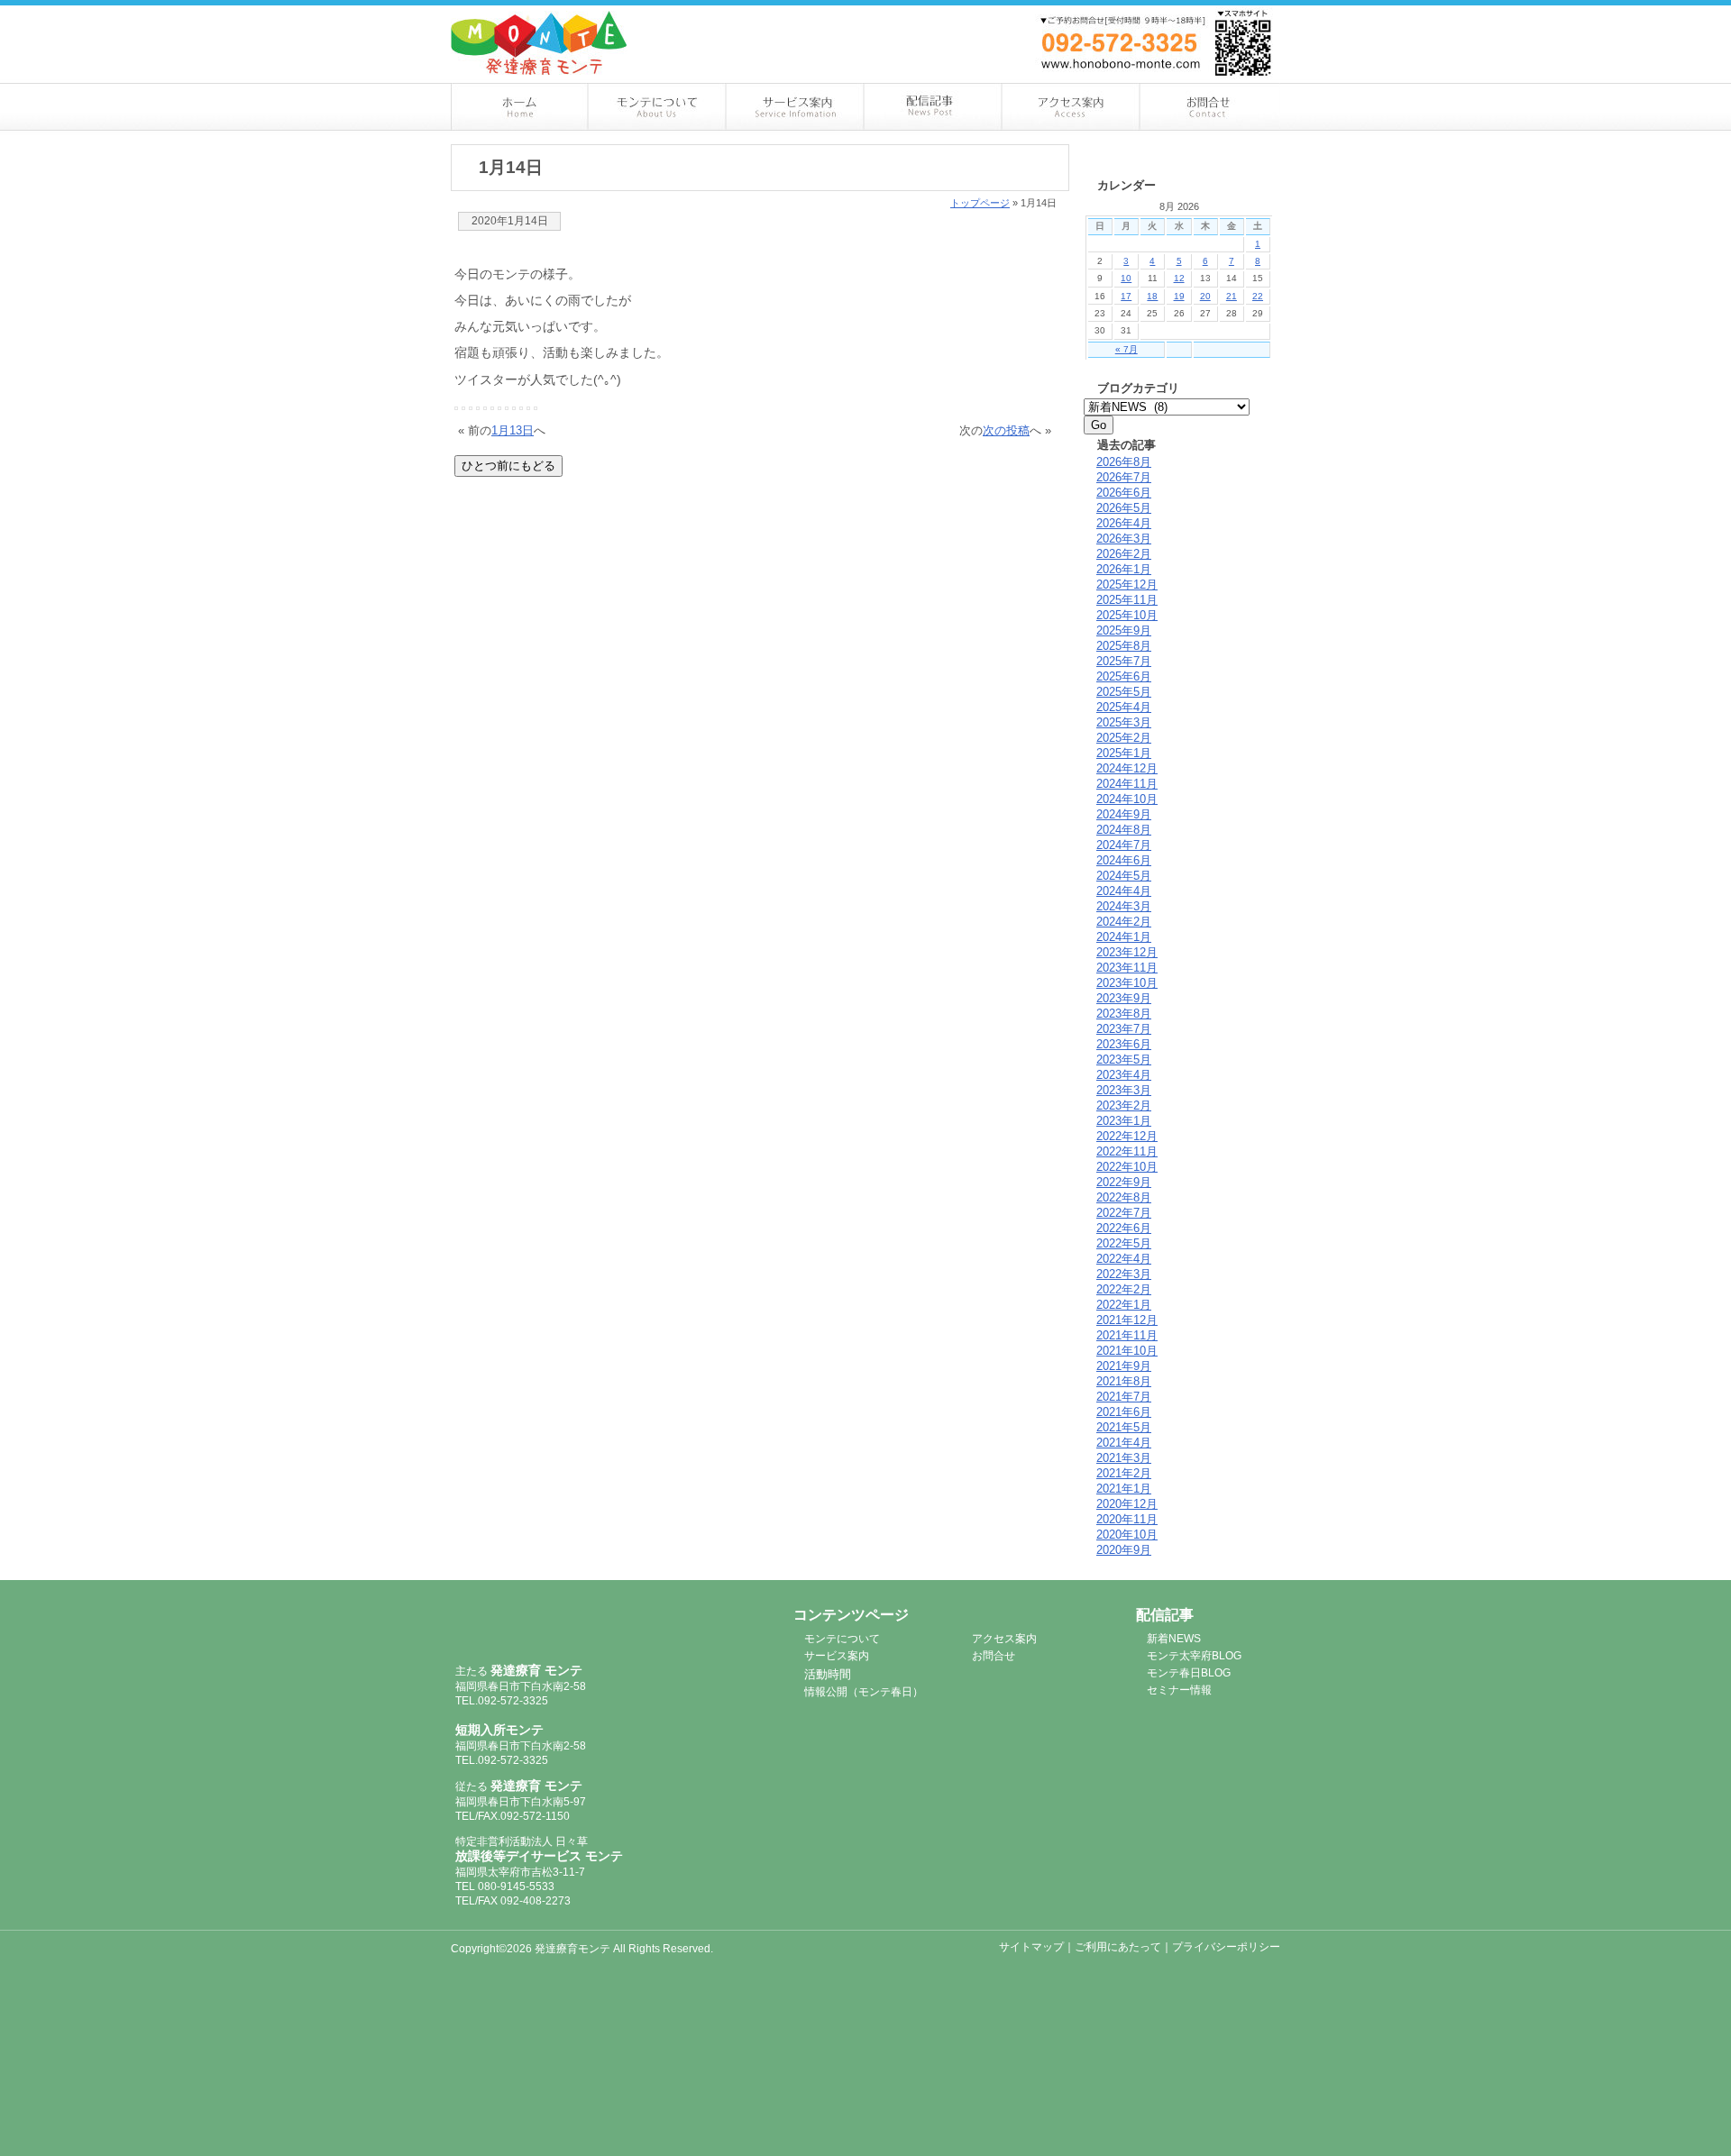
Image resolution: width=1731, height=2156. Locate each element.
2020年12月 (1127, 1504)
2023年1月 (1124, 1121)
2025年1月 (1124, 753)
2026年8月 (1124, 462)
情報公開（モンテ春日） (864, 1692)
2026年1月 (1124, 569)
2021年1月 (1124, 1489)
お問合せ (1211, 107)
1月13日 (513, 430)
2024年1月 (1124, 937)
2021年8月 (1124, 1381)
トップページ (980, 203)
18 (1152, 296)
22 (1258, 296)
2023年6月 (1124, 1044)
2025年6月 (1124, 676)
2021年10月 (1127, 1351)
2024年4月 (1124, 891)
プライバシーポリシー (1226, 1947)
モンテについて (658, 107)
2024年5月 (1124, 876)
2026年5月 (1124, 508)
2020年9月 (1124, 1550)
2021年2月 (1124, 1473)
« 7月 (1127, 349)
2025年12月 (1127, 585)
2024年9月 (1124, 814)
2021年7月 (1124, 1397)
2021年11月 (1127, 1335)
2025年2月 (1124, 738)
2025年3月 (1124, 722)
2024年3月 (1124, 906)
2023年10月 (1127, 983)
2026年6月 (1124, 493)
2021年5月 (1124, 1427)
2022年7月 (1124, 1213)
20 (1205, 296)
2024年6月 (1124, 860)
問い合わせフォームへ (1190, 16)
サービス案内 (796, 107)
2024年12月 (1127, 768)
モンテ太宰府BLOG (1194, 1656)
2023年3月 (1124, 1090)
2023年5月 (1124, 1060)
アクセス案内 (1072, 107)
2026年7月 (1124, 477)
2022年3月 (1124, 1274)
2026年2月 (1124, 554)
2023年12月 (1127, 952)
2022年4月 (1124, 1259)
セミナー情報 (1179, 1690)
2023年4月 (1124, 1075)
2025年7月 (1124, 661)
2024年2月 (1124, 922)
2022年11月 (1127, 1151)
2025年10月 (1127, 615)
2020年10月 (1127, 1535)
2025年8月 (1124, 646)
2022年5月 (1124, 1243)
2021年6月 (1124, 1412)
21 (1232, 296)
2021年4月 (1124, 1443)
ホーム (520, 107)
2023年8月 (1124, 1014)
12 (1179, 278)
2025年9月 (1124, 630)
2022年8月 (1124, 1197)
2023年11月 (1127, 968)
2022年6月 (1124, 1228)
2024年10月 (1127, 799)
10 (1126, 278)
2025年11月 (1127, 600)
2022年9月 (1124, 1182)
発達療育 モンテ (552, 1625)
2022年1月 (1124, 1305)
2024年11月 (1127, 784)
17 (1126, 296)
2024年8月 (1124, 830)
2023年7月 (1124, 1029)
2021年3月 (1124, 1458)
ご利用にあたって (1118, 1947)
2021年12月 (1127, 1320)
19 (1179, 296)
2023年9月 (1124, 998)
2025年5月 (1124, 692)
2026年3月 (1124, 539)
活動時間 (828, 1674)
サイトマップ (1031, 1947)
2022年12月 (1127, 1136)
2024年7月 (1124, 845)
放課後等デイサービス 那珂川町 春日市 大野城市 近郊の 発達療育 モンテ (539, 43)
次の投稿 (1006, 430)
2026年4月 (1124, 523)
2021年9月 (1124, 1366)
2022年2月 (1124, 1289)
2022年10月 (1127, 1167)
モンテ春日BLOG (1189, 1673)
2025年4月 (1124, 707)
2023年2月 (1124, 1105)
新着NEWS (1174, 1639)
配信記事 (934, 107)
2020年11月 (1127, 1519)
